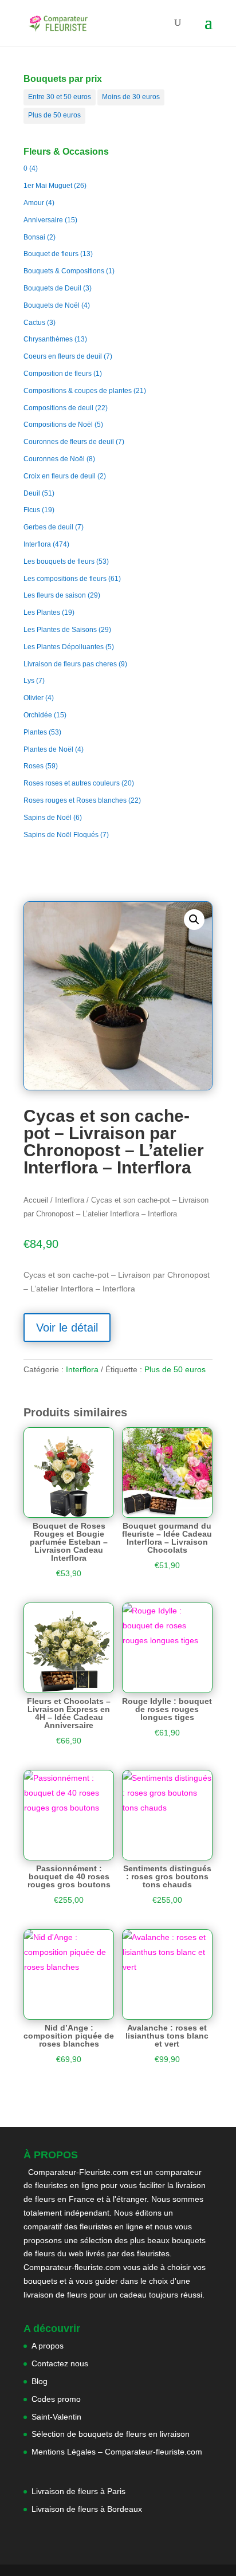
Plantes (35, 732)
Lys (29, 681)
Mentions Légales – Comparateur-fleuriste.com (117, 2452)
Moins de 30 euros (131, 97)
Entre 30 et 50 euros (60, 97)
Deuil (32, 493)
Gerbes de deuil (48, 527)
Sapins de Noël (48, 818)
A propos (48, 2346)
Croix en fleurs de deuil (60, 476)
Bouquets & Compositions (64, 271)
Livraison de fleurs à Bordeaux (87, 2509)
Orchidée (38, 715)
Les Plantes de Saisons (60, 630)
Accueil (36, 1200)
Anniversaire (43, 220)
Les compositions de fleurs (65, 579)
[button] (194, 920)
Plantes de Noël (48, 749)
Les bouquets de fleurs (59, 561)
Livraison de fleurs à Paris (80, 2491)
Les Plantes (42, 612)
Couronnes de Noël (54, 459)
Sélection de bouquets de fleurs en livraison (111, 2434)
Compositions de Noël (58, 425)
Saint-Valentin (56, 2417)
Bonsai (34, 237)
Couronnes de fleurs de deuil (69, 442)
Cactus (34, 323)
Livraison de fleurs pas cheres (70, 664)
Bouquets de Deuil (52, 288)
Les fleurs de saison (55, 595)
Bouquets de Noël (52, 305)
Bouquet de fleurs (51, 254)
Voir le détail (67, 1328)
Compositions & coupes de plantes (78, 391)
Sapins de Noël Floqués (61, 835)
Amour (34, 203)
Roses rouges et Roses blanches (75, 800)
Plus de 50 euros (54, 115)
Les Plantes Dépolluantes (64, 647)
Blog (40, 2381)
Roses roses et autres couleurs (72, 783)
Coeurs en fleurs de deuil (63, 356)
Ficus (32, 510)
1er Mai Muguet (48, 186)
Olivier (34, 698)
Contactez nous (60, 2363)
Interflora (37, 544)
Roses (34, 766)
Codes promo (56, 2399)
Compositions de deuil (58, 408)
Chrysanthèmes (48, 339)
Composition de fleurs (58, 374)
